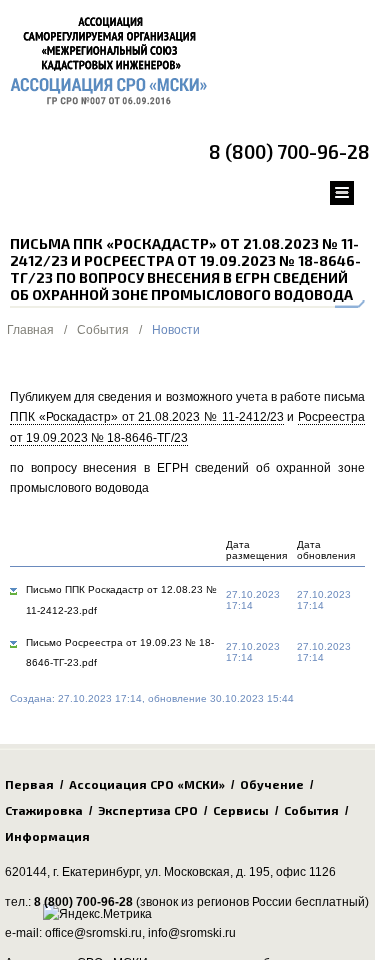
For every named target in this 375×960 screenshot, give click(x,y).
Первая (29, 784)
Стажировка (44, 810)
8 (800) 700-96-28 (289, 151)
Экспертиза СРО (148, 810)
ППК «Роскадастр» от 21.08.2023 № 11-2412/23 (147, 417)
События (103, 330)
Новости (176, 330)
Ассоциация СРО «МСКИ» (147, 784)
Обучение (272, 784)
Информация (47, 836)
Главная (30, 330)
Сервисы (241, 810)
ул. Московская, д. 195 (207, 872)
